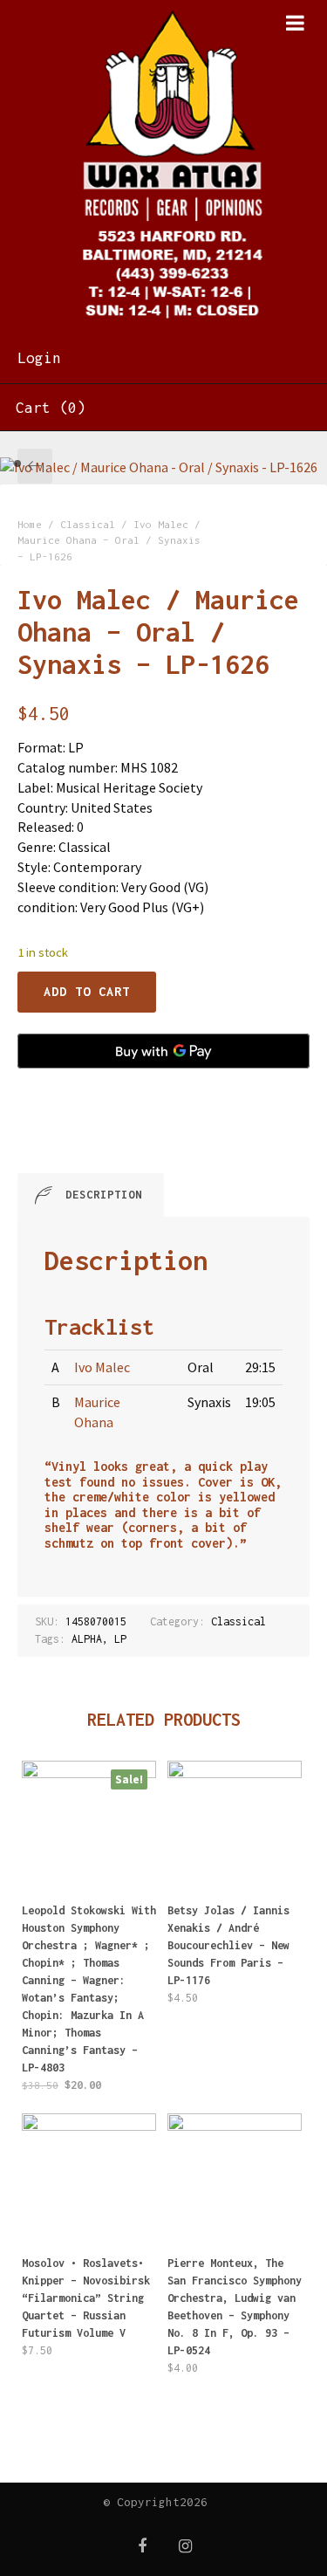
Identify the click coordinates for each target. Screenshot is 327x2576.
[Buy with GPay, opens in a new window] (163, 1051)
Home (30, 524)
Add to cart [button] (89, 1937)
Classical (88, 524)
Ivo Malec (102, 1367)
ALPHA (87, 1639)
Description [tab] (104, 1195)
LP (120, 1639)
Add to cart (87, 991)
